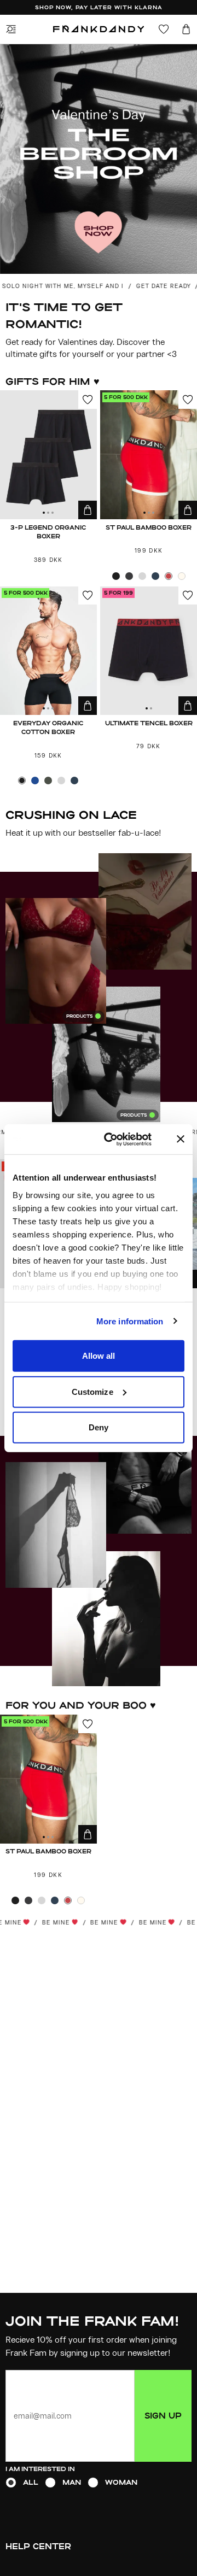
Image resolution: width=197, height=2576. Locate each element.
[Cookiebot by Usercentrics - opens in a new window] (122, 1139)
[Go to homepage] (99, 29)
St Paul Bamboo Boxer (149, 527)
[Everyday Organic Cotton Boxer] (48, 651)
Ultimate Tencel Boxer (149, 723)
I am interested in (40, 2469)
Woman (121, 2482)
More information (130, 1321)
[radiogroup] (99, 2483)
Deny (99, 1427)
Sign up (163, 2416)
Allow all (99, 1356)
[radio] (11, 2483)
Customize (92, 1391)
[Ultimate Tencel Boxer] (149, 651)
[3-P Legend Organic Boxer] (48, 455)
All (31, 2482)
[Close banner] (181, 1139)
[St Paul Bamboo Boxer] (149, 455)
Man (72, 2482)
